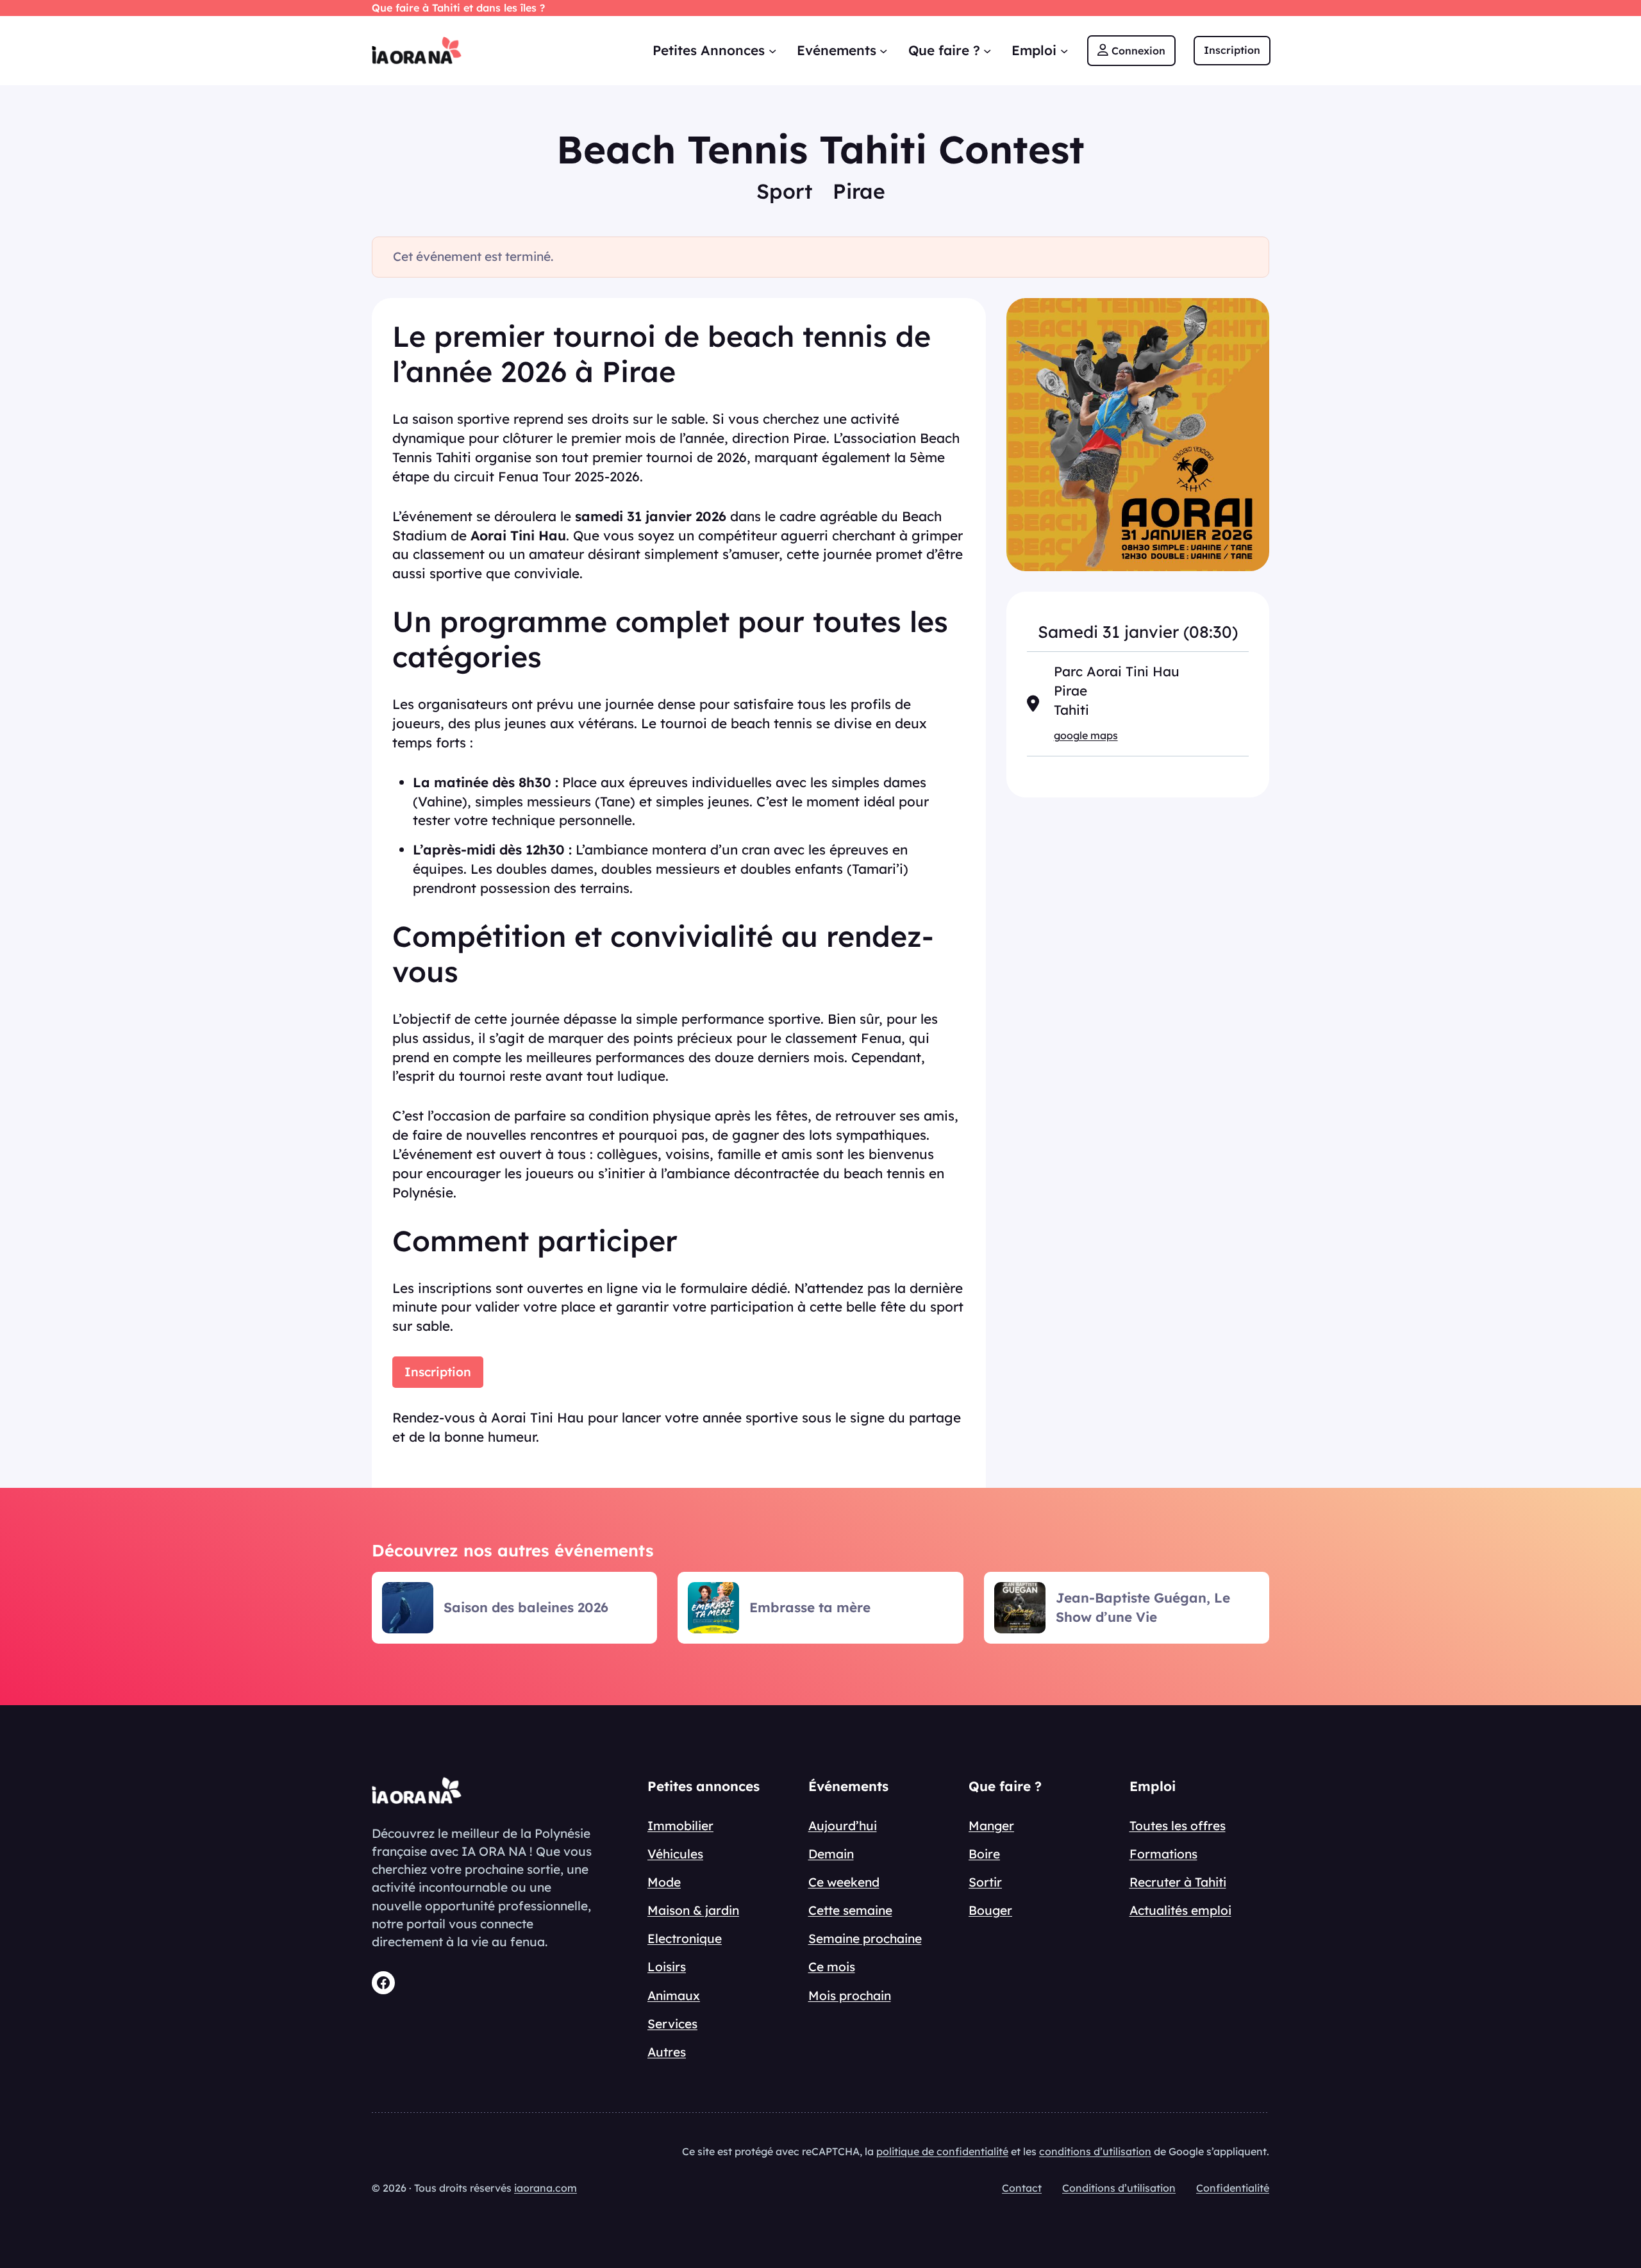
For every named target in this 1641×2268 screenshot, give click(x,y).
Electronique (685, 1939)
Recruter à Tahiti (1178, 1882)
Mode (664, 1882)
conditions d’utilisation (1095, 2151)
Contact (1022, 2188)
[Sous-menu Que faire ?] (987, 50)
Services (672, 2024)
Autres (667, 2052)
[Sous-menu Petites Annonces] (772, 50)
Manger (991, 1826)
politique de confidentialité (942, 2151)
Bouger (990, 1910)
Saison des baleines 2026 (526, 1607)
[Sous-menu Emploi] (1064, 50)
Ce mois (832, 1967)
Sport (784, 191)
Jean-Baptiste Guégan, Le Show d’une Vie (1143, 1607)
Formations (1163, 1854)
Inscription (438, 1372)
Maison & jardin (693, 1910)
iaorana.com (546, 2188)
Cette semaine (850, 1910)
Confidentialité (1233, 2188)
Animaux (674, 1996)
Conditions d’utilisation (1119, 2188)
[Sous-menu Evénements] (883, 50)
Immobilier (680, 1826)
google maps (1086, 735)
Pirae (859, 191)
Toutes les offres (1178, 1826)
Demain (831, 1854)
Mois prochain (850, 1996)
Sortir (985, 1882)
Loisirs (667, 1967)
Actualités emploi (1180, 1910)
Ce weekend (844, 1882)
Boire (984, 1854)
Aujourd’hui (843, 1826)
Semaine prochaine (865, 1939)
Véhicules (675, 1854)
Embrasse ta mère (810, 1607)
